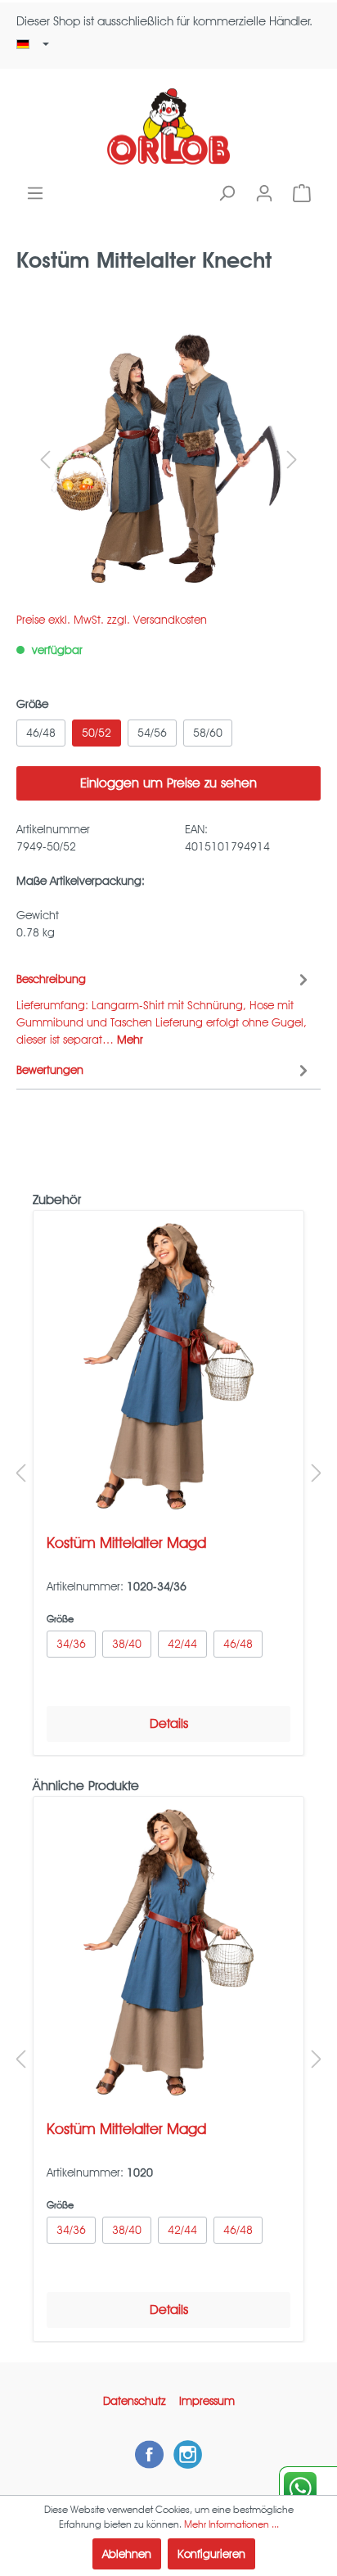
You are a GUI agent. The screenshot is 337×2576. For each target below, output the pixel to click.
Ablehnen (127, 2554)
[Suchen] (227, 193)
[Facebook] (149, 2454)
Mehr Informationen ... (231, 2524)
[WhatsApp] (308, 2488)
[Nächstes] (292, 460)
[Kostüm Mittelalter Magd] (168, 1366)
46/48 (41, 733)
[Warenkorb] (302, 193)
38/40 (127, 1644)
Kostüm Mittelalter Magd (126, 1543)
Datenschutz (135, 2401)
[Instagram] (188, 2454)
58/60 (208, 733)
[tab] (164, 1007)
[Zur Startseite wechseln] (168, 126)
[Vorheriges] (45, 460)
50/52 (97, 733)
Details (169, 1723)
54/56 (152, 733)
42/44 (182, 1644)
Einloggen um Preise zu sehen (168, 783)
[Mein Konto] (264, 193)
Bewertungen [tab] (50, 1070)
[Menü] (35, 193)
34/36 (71, 1644)
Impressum (207, 2401)
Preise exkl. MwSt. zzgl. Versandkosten (112, 620)
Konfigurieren (211, 2554)
